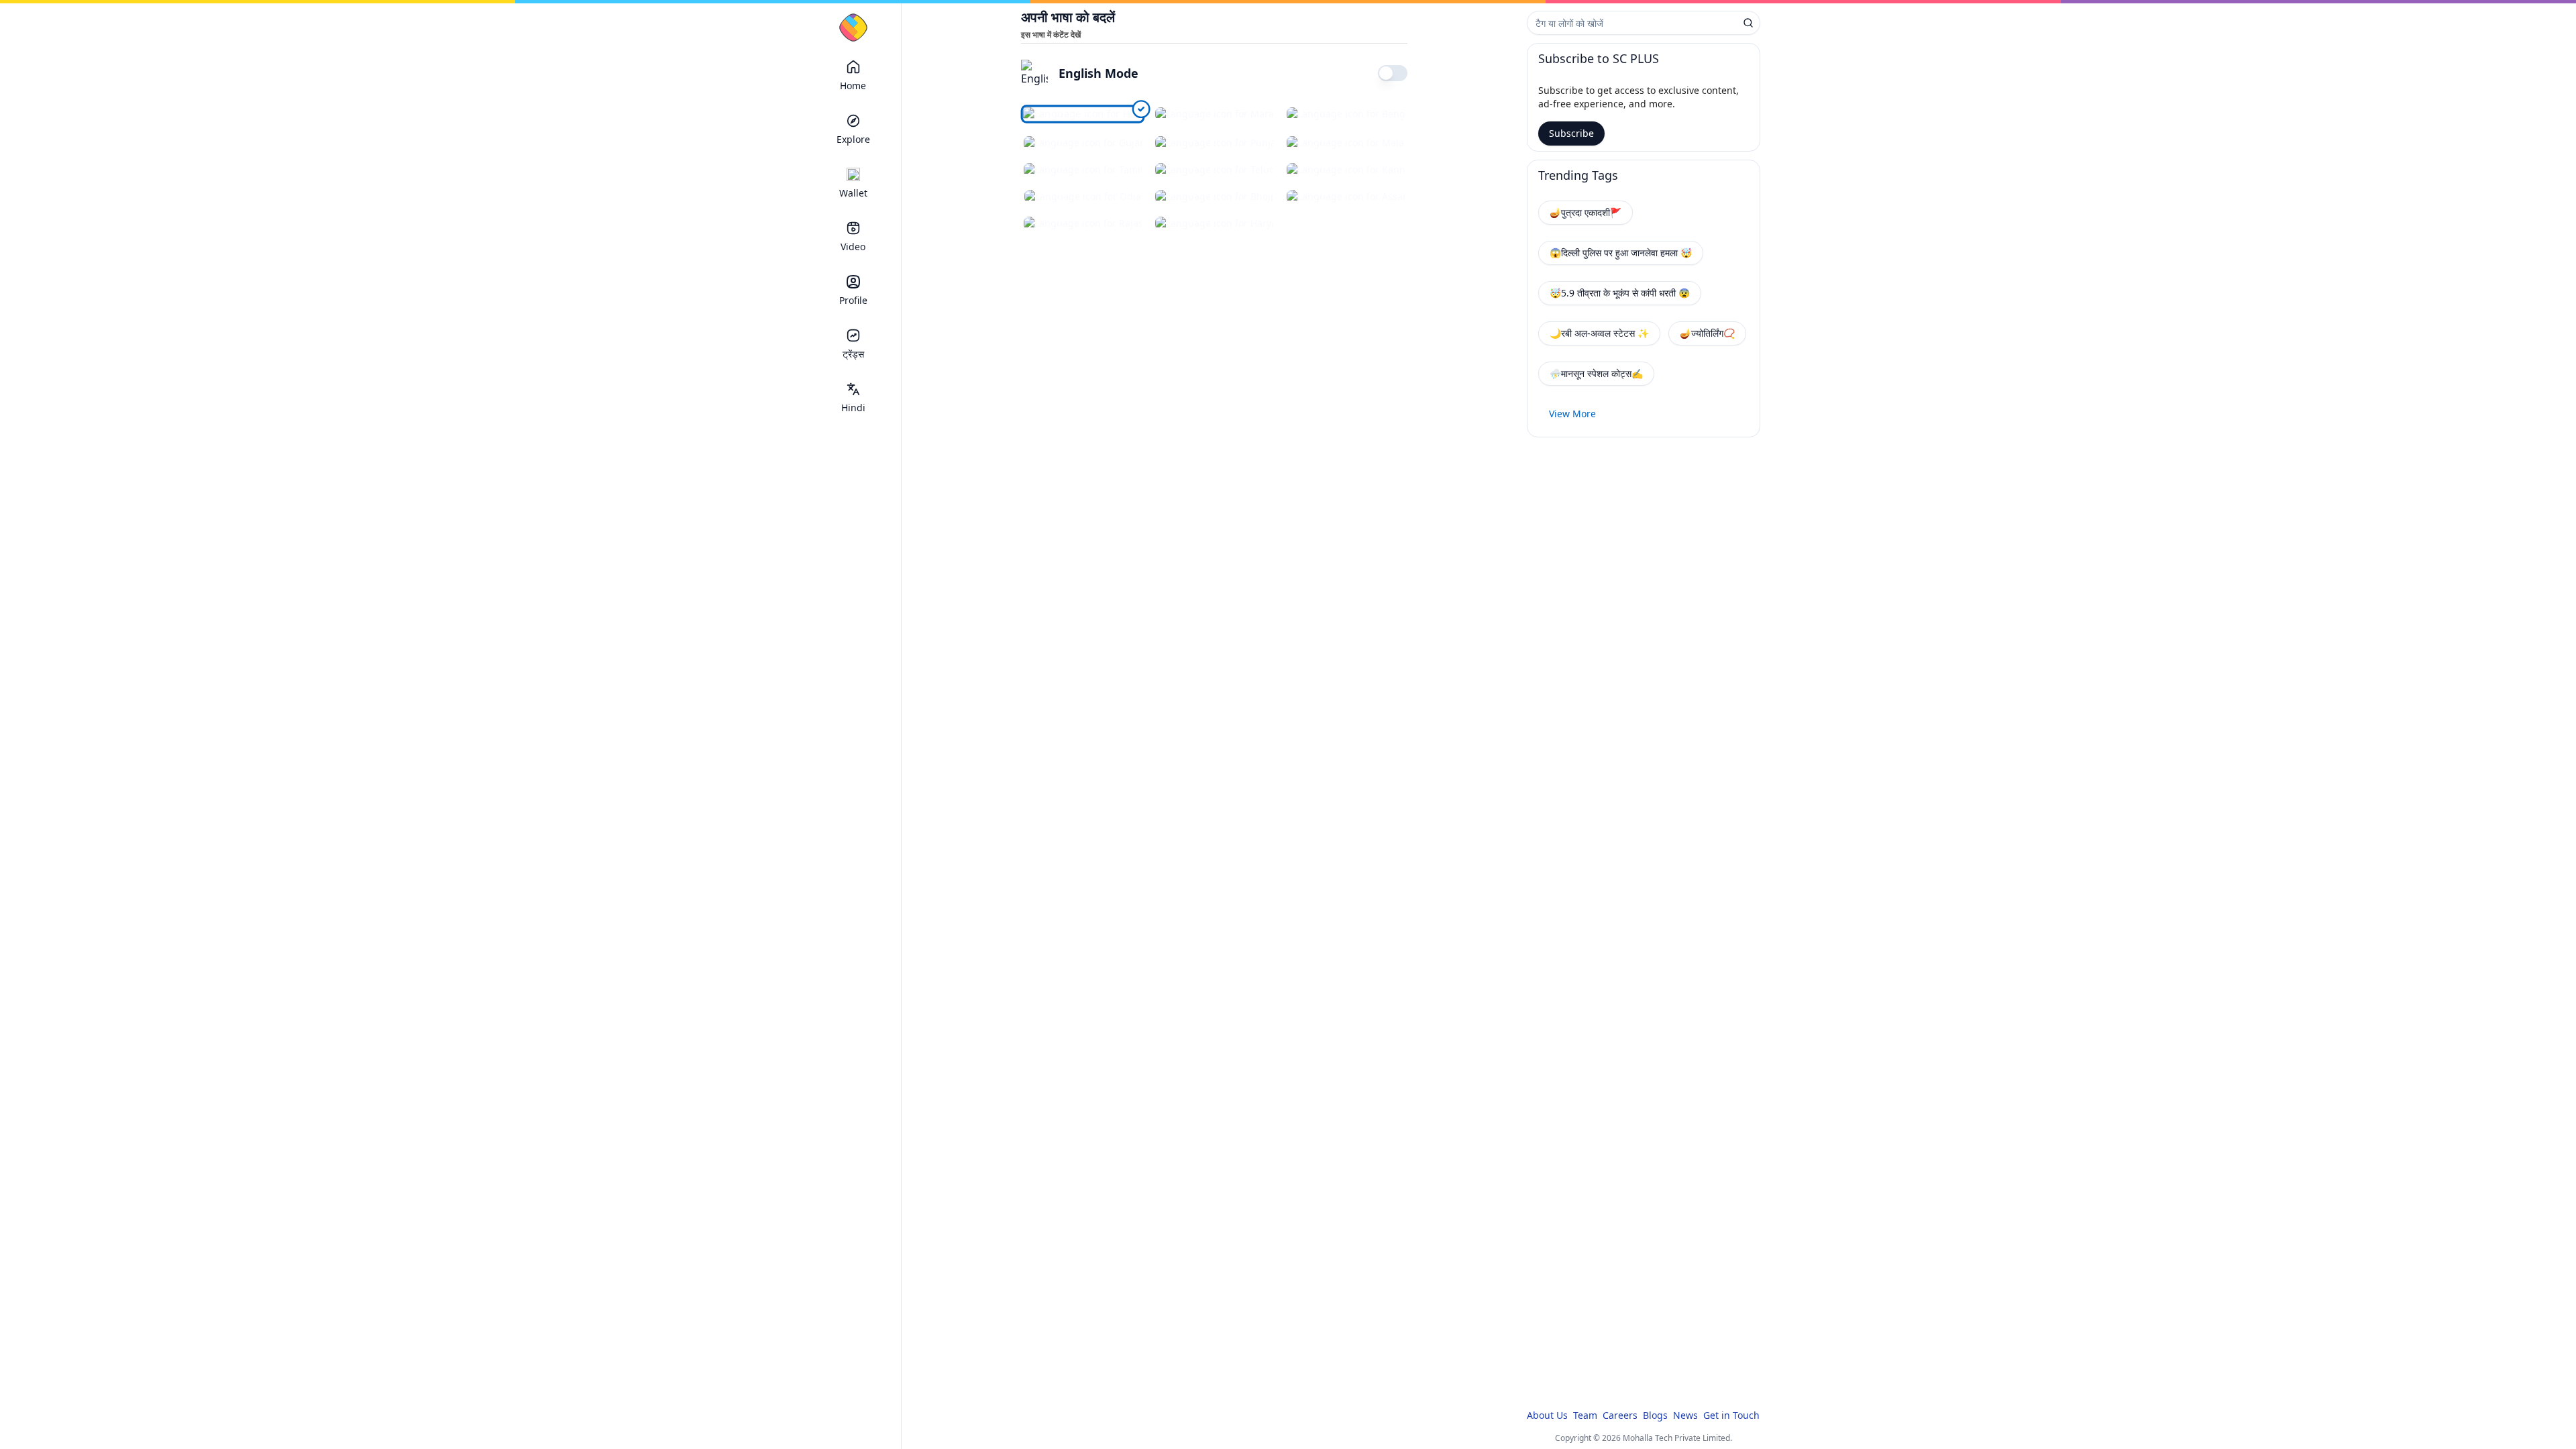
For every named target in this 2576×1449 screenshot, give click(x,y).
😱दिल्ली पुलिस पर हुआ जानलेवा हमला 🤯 (1621, 253)
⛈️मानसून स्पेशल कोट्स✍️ (1596, 373)
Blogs (1655, 1415)
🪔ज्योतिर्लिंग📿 (1707, 333)
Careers (1620, 1415)
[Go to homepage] (853, 28)
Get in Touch (1731, 1415)
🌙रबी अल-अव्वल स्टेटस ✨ (1599, 333)
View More (1572, 414)
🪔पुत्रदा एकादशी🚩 (1586, 212)
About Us (1547, 1415)
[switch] (1393, 73)
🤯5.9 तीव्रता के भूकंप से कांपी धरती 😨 (1620, 293)
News (1685, 1415)
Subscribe (1571, 133)
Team (1585, 1415)
